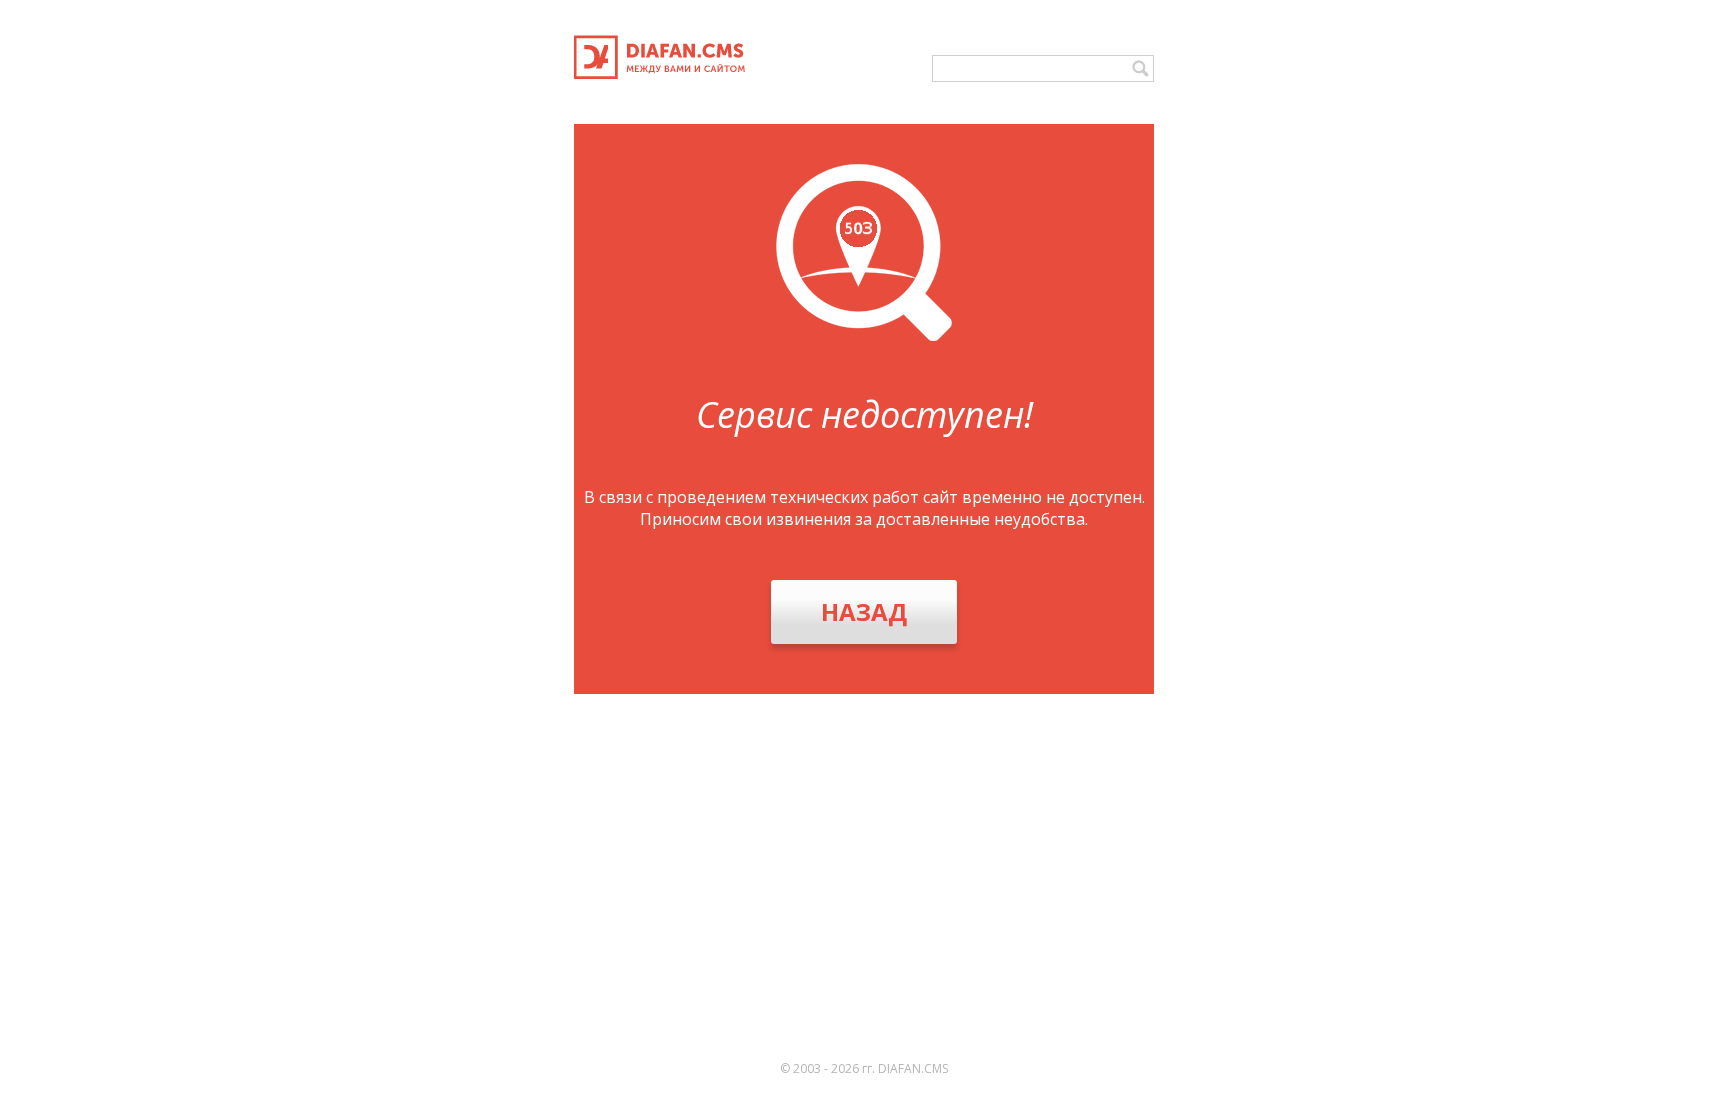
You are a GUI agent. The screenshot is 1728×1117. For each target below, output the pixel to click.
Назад (864, 611)
